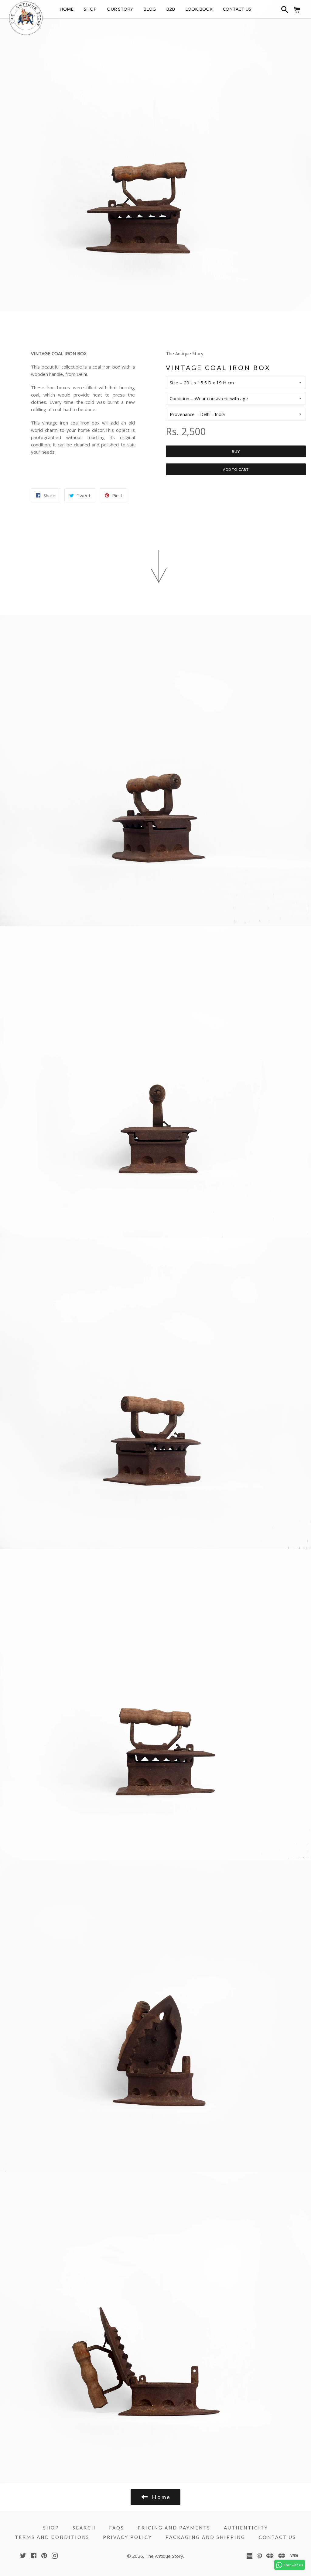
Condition (179, 398)
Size (174, 383)
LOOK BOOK (199, 9)
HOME (67, 9)
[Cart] (297, 11)
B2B (171, 9)
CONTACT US (237, 9)
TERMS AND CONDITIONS (52, 2537)
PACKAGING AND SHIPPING (205, 2537)
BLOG (150, 9)
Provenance (182, 414)
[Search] (284, 11)
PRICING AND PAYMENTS (174, 2528)
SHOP (90, 9)
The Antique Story (164, 2556)
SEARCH (84, 2528)
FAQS (117, 2528)
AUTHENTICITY (246, 2528)
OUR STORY (120, 9)
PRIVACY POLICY (128, 2537)
